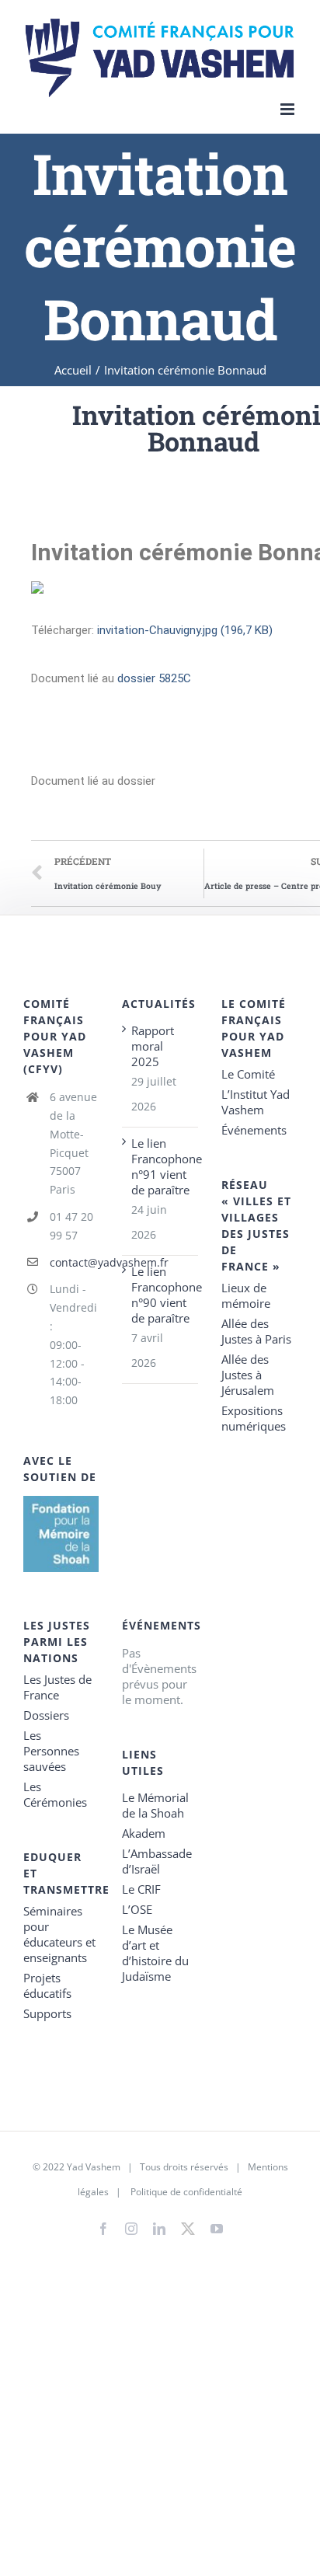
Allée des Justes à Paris (256, 1331)
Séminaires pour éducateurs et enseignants (59, 1934)
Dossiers (46, 1715)
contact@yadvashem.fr (75, 1262)
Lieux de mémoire (246, 1295)
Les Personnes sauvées (51, 1751)
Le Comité (248, 1074)
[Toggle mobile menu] (289, 109)
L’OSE (137, 1909)
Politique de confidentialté (186, 2192)
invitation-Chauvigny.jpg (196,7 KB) (185, 630)
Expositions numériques (254, 1418)
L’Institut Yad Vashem (256, 1102)
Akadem (144, 1833)
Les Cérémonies (55, 1794)
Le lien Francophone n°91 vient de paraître (160, 1166)
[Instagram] (131, 2229)
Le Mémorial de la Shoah (155, 1805)
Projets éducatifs (47, 1985)
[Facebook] (103, 2229)
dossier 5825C (154, 678)
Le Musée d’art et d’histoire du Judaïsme (155, 1953)
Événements (254, 1130)
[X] (188, 2226)
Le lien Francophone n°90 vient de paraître (160, 1295)
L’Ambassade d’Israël (157, 1861)
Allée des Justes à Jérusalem (248, 1375)
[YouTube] (217, 2229)
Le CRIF (141, 1889)
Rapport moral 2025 (153, 1046)
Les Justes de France (57, 1687)
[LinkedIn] (159, 2229)
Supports (47, 2013)
